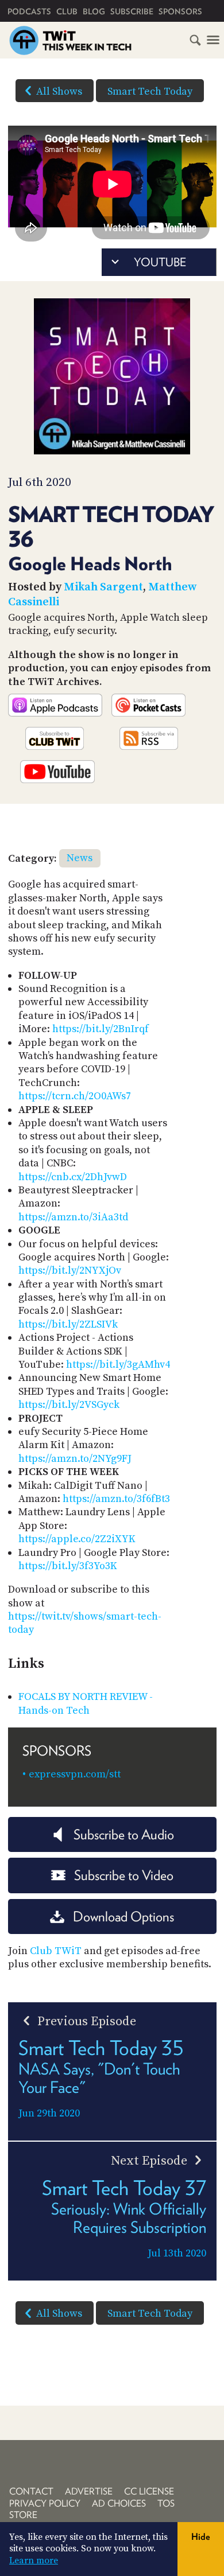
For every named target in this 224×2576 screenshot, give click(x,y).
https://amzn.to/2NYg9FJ (75, 1459)
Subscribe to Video (124, 1875)
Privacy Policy (45, 2503)
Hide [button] (201, 2537)
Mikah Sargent (103, 587)
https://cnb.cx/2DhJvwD (73, 1177)
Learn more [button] (34, 2561)
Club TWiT (56, 1951)
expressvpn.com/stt (75, 1774)
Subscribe (132, 11)
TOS (166, 2503)
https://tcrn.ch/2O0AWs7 (75, 1096)
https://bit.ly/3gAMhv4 (118, 1365)
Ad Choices (119, 2503)
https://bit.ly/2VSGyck (69, 1405)
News (80, 858)
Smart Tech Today (150, 92)
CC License (149, 2491)
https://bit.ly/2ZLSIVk (68, 1324)
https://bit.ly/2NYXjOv (70, 1271)
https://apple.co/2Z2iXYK (77, 1539)
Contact (31, 2491)
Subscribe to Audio (124, 1834)
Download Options (123, 1917)
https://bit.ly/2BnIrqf (101, 1029)
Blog (94, 11)
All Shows (59, 92)
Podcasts (29, 11)
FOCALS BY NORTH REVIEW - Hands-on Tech (86, 1703)
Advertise (89, 2491)
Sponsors (180, 11)
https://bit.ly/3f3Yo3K (68, 1566)
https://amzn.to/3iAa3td (73, 1217)
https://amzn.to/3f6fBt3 (116, 1499)
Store (23, 2515)
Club (67, 11)
